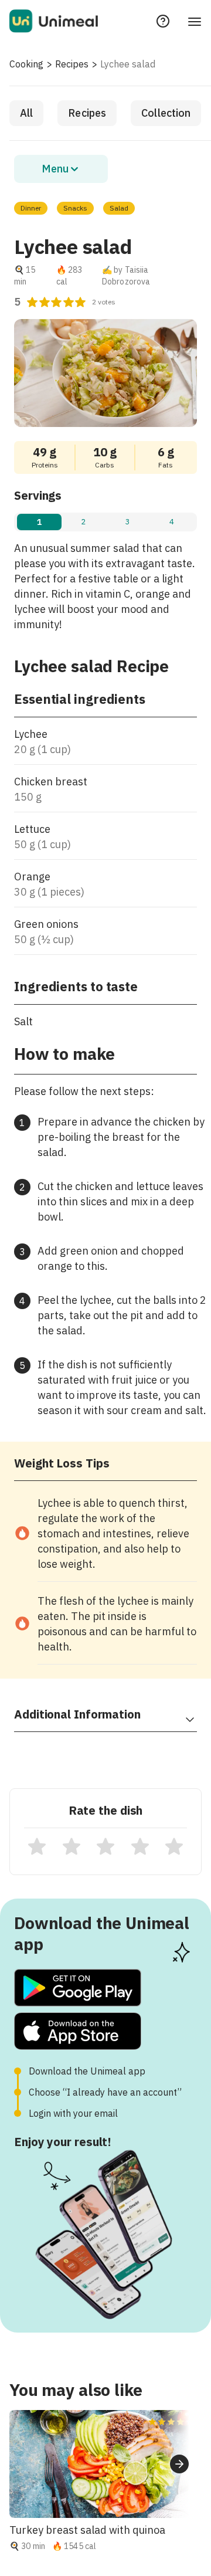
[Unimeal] (54, 21)
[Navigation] (195, 21)
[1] (37, 1846)
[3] (105, 1846)
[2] (72, 1846)
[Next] (179, 2464)
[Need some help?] (163, 21)
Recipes (72, 64)
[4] (140, 1846)
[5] (174, 1846)
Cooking (26, 64)
